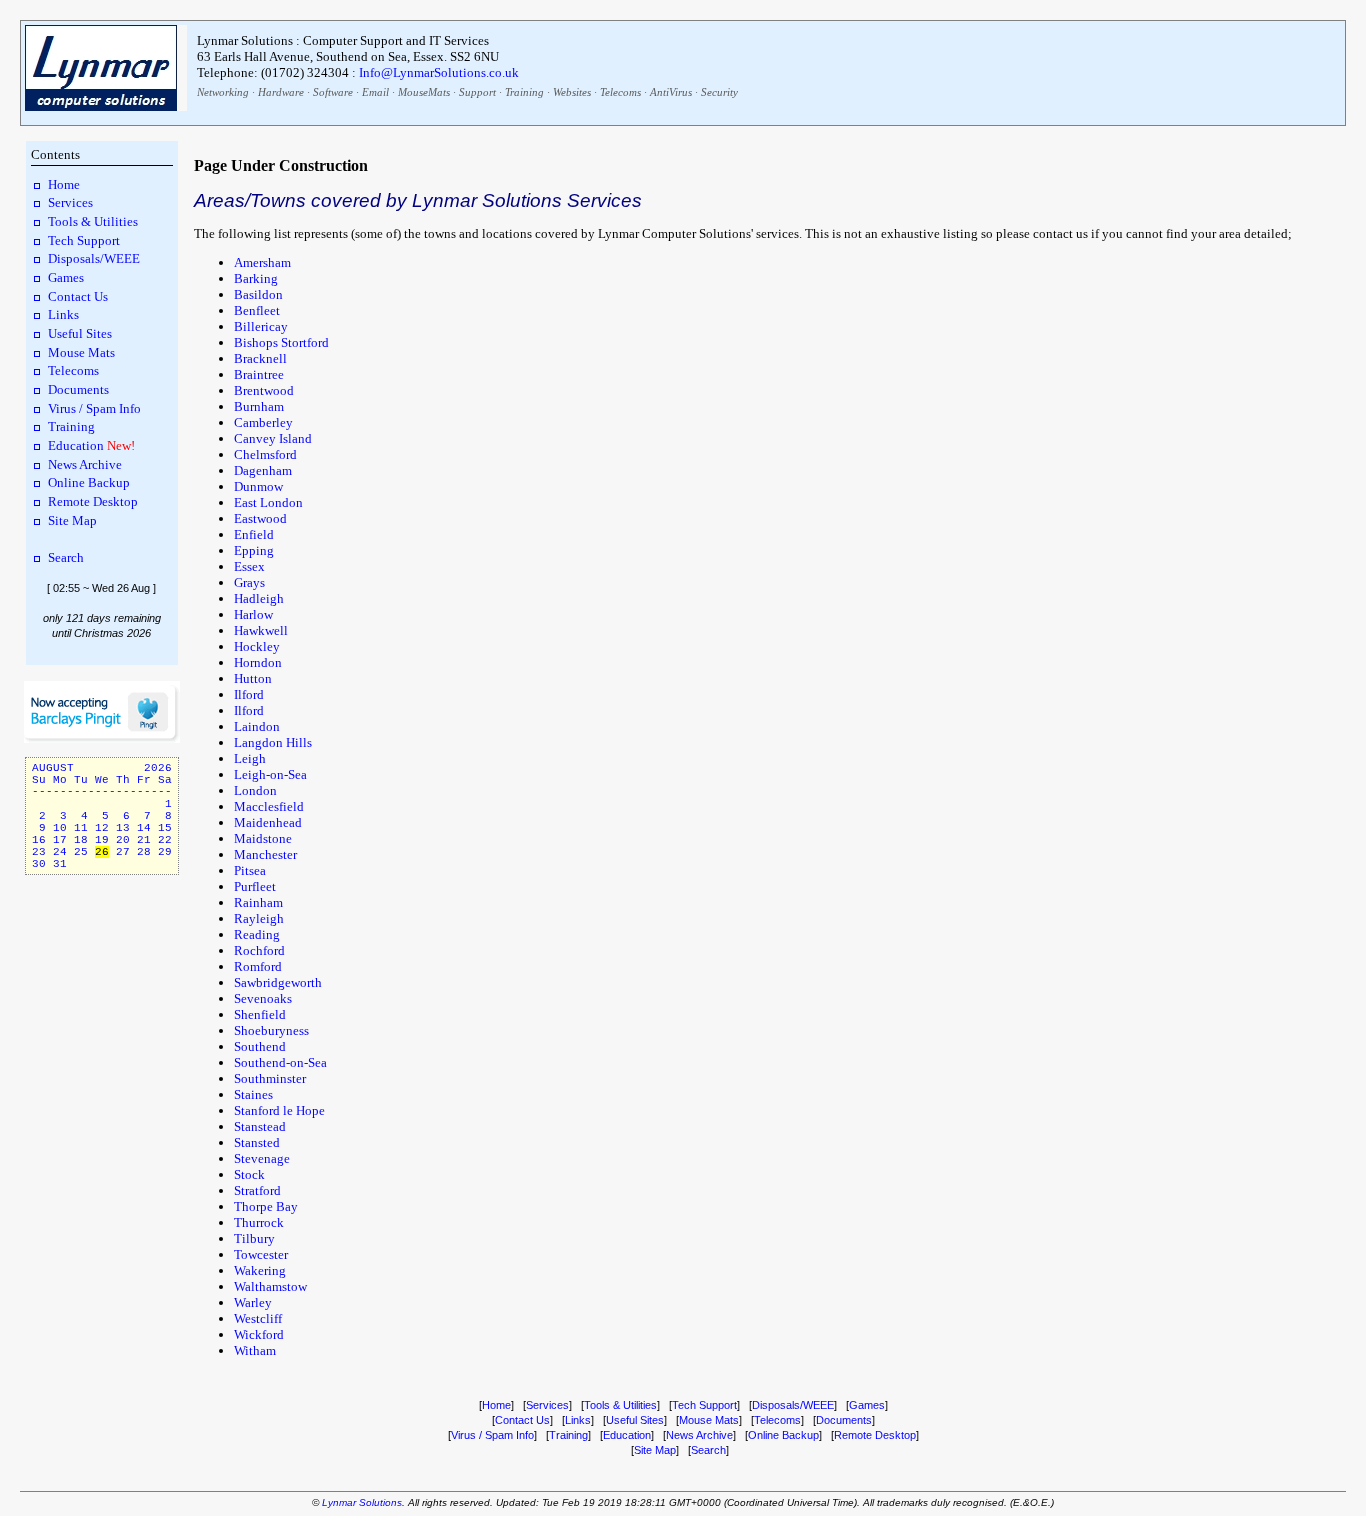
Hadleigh (259, 598)
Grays (249, 582)
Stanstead (260, 1126)
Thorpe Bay (266, 1206)
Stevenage (262, 1158)
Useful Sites (80, 333)
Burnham (259, 406)
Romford (258, 966)
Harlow (253, 614)
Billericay (261, 326)
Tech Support (84, 240)
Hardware (281, 92)
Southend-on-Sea (280, 1062)
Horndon (258, 662)
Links (63, 314)
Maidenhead (268, 822)
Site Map (72, 520)
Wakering (260, 1270)
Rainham (258, 902)
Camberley (263, 422)
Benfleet (257, 310)
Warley (253, 1302)
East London (268, 502)
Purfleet (255, 886)
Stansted (257, 1142)
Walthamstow (270, 1286)
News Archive (85, 464)
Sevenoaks (263, 998)
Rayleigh (259, 918)
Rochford (259, 950)
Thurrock (259, 1222)
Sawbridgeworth (278, 982)
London (255, 790)
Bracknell (260, 358)
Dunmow (258, 486)
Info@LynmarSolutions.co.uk (439, 72)
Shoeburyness (271, 1030)
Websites (572, 92)
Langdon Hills (273, 742)
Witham (255, 1350)
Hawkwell (261, 630)
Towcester (261, 1254)
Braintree (259, 374)
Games (66, 277)
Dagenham (263, 470)
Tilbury (254, 1238)
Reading (257, 934)
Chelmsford (265, 454)
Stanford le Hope (279, 1110)
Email (375, 92)
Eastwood (260, 518)
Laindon (257, 726)
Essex (249, 566)
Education (76, 445)
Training (524, 92)
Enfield (254, 534)
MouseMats (424, 92)
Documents (78, 389)
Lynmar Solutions (362, 1502)
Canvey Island (273, 438)
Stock (249, 1174)
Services (70, 202)
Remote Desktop (93, 501)
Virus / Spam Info (94, 408)
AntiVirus (671, 92)
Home (64, 184)
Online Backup (89, 482)
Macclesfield (269, 806)
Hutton (253, 678)
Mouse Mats (81, 352)
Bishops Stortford (281, 342)
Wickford (259, 1334)
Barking (256, 278)
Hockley (257, 646)
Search (66, 557)
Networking (223, 92)
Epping (254, 550)
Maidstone (263, 838)
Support (477, 92)
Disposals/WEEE (94, 258)
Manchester (265, 854)
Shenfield (260, 1014)
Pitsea (250, 870)
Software (333, 92)
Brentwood (264, 390)
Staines (253, 1094)
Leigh (250, 758)
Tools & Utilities (93, 221)
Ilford (249, 694)
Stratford (257, 1190)
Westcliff (258, 1318)
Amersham (262, 262)
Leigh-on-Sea (270, 774)
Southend (260, 1046)
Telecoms (620, 92)
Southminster (270, 1078)
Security (719, 92)
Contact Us (78, 296)
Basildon (258, 294)
